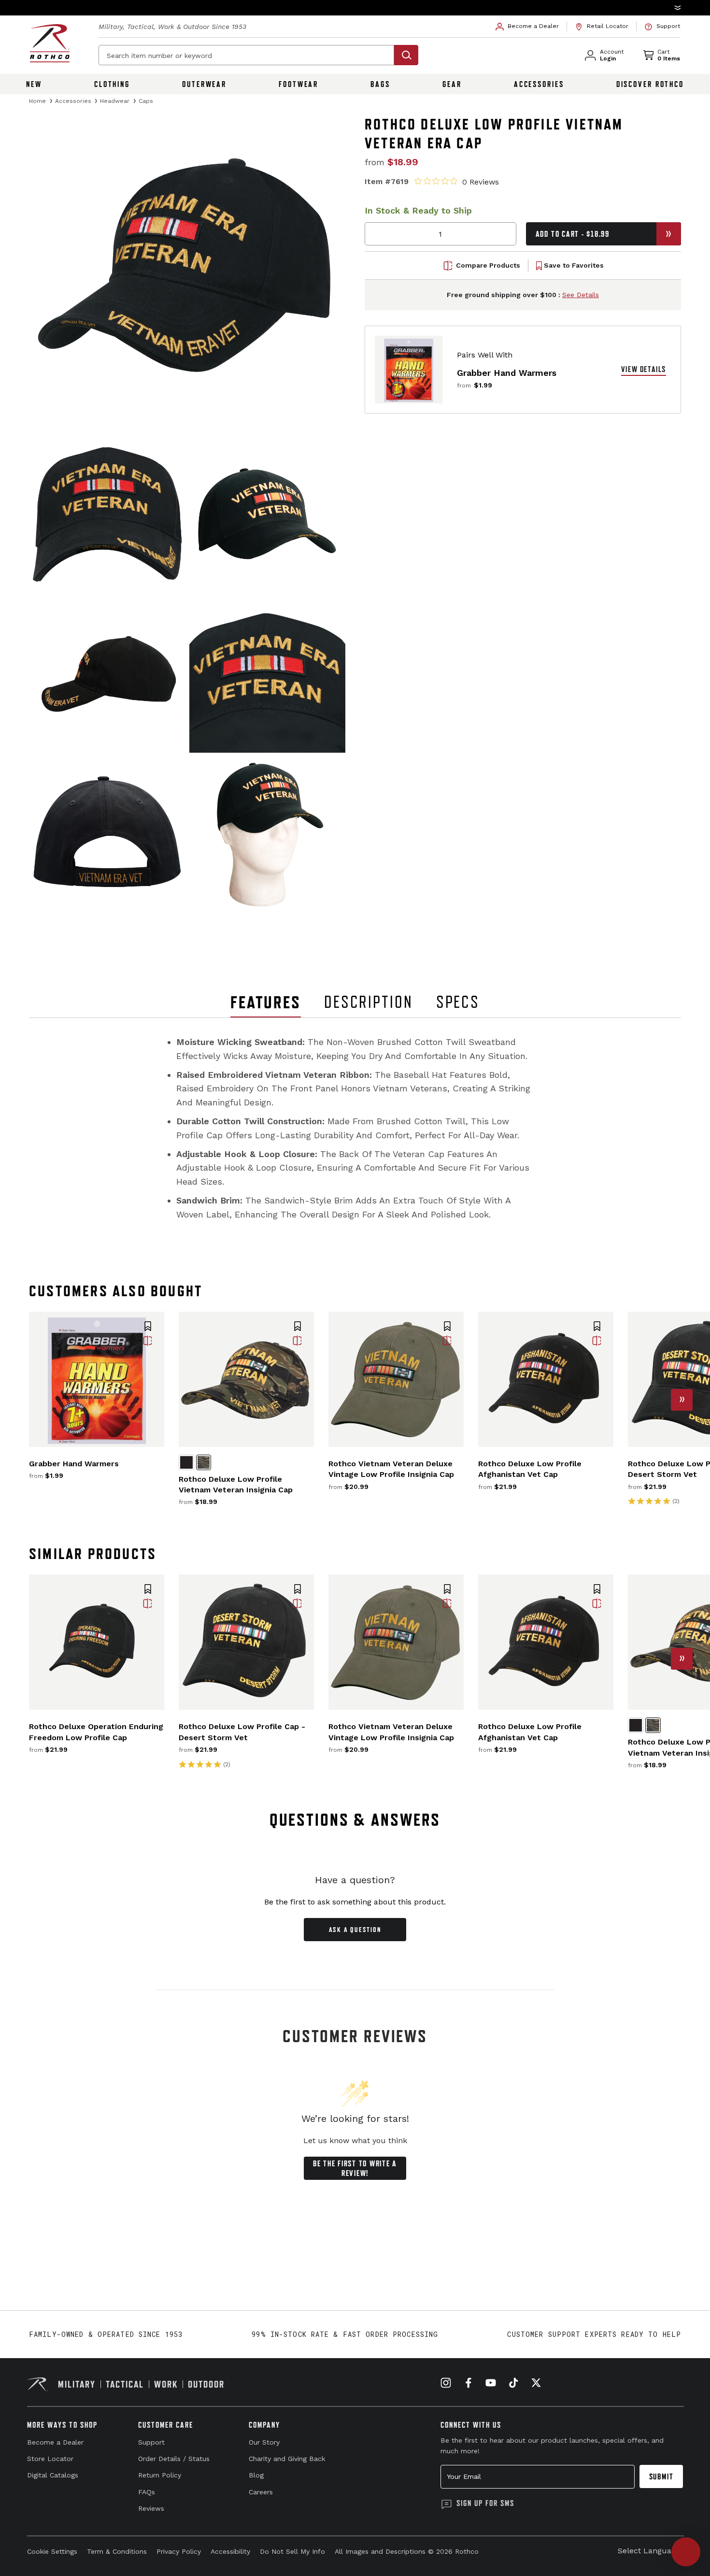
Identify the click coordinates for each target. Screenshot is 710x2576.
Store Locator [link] (50, 2459)
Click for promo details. (462, 7)
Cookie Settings (52, 2551)
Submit (661, 2476)
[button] (355, 8)
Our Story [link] (264, 2442)
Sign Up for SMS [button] (485, 2503)
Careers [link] (261, 2492)
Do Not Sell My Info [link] (292, 2551)
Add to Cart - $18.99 (573, 234)
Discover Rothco (650, 84)
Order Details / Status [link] (174, 2459)
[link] (527, 27)
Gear (452, 84)
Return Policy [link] (160, 2475)
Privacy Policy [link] (179, 2551)
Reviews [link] (151, 2508)
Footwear (298, 84)
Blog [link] (256, 2475)
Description (369, 1002)
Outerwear (204, 84)
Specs (458, 1002)
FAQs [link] (147, 2492)
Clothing (112, 84)
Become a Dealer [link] (55, 2442)
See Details (581, 295)
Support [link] (151, 2442)
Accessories (539, 84)
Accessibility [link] (230, 2551)
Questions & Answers (355, 1820)
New (34, 84)
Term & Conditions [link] (117, 2551)
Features (266, 1002)
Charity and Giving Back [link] (287, 2459)
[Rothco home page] (50, 43)
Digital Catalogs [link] (53, 2475)
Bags (380, 84)
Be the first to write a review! (355, 2168)
